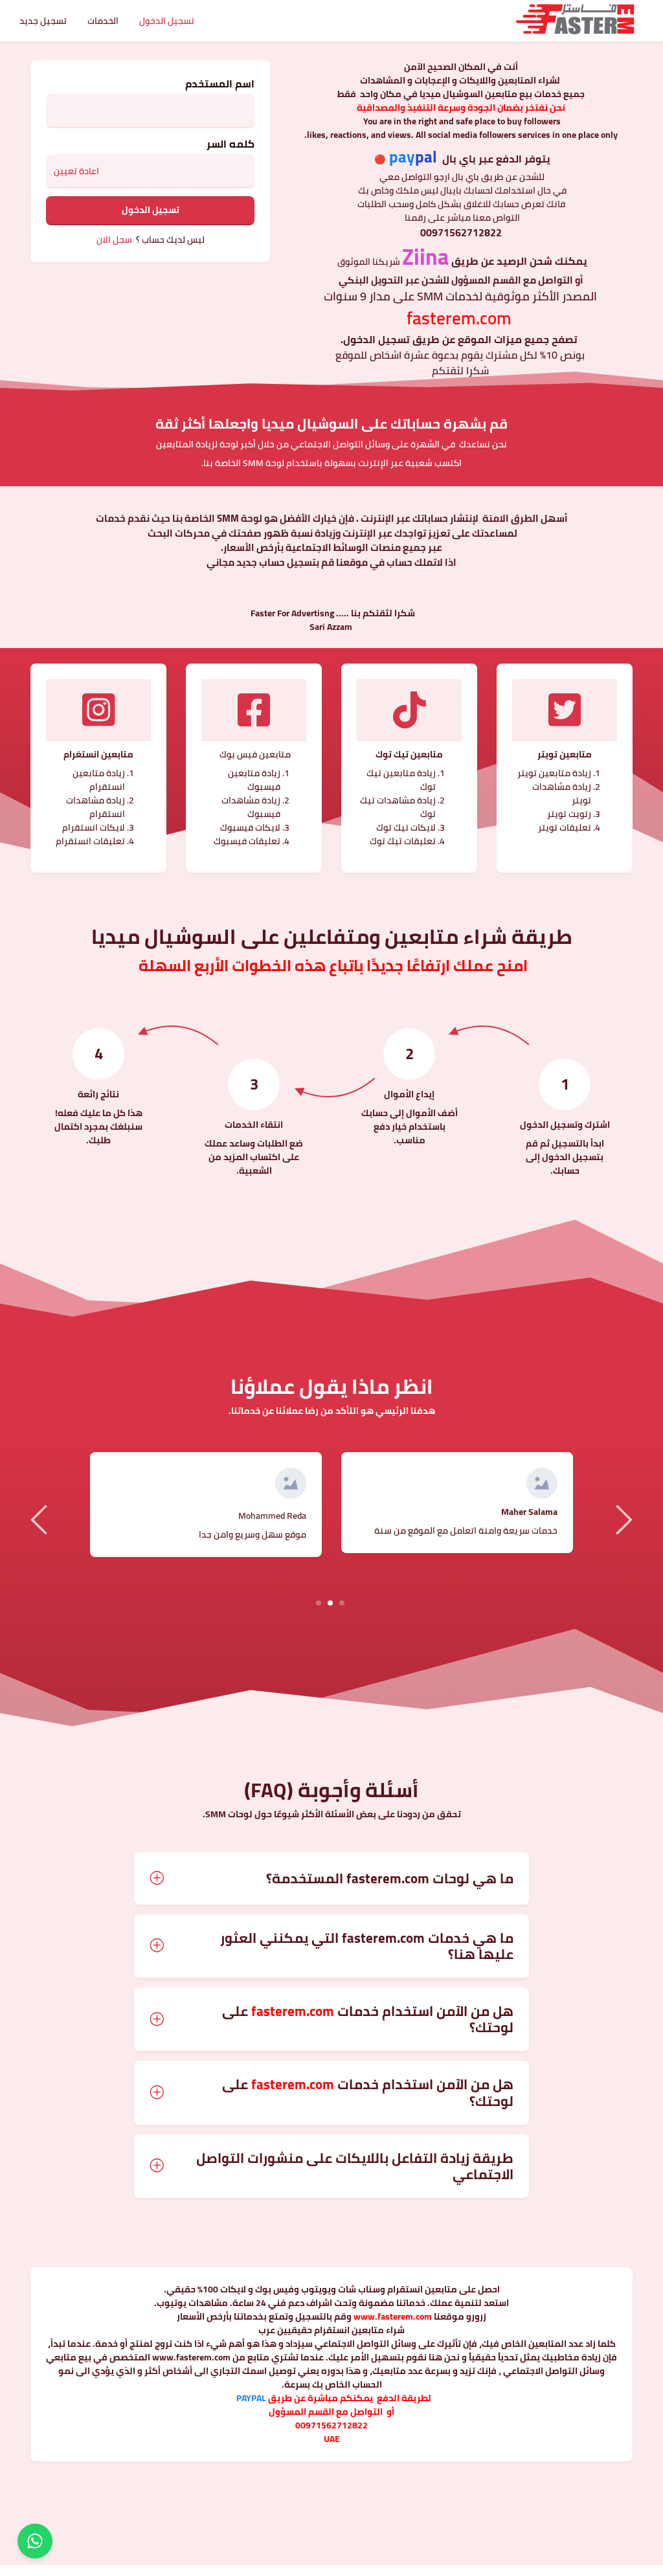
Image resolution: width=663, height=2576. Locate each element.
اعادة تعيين (76, 171)
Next (622, 1519)
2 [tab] (331, 1602)
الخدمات (103, 21)
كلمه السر (230, 144)
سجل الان (114, 240)
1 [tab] (342, 1602)
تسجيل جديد (43, 21)
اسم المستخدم (220, 84)
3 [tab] (319, 1602)
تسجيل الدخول (167, 21)
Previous (41, 1519)
